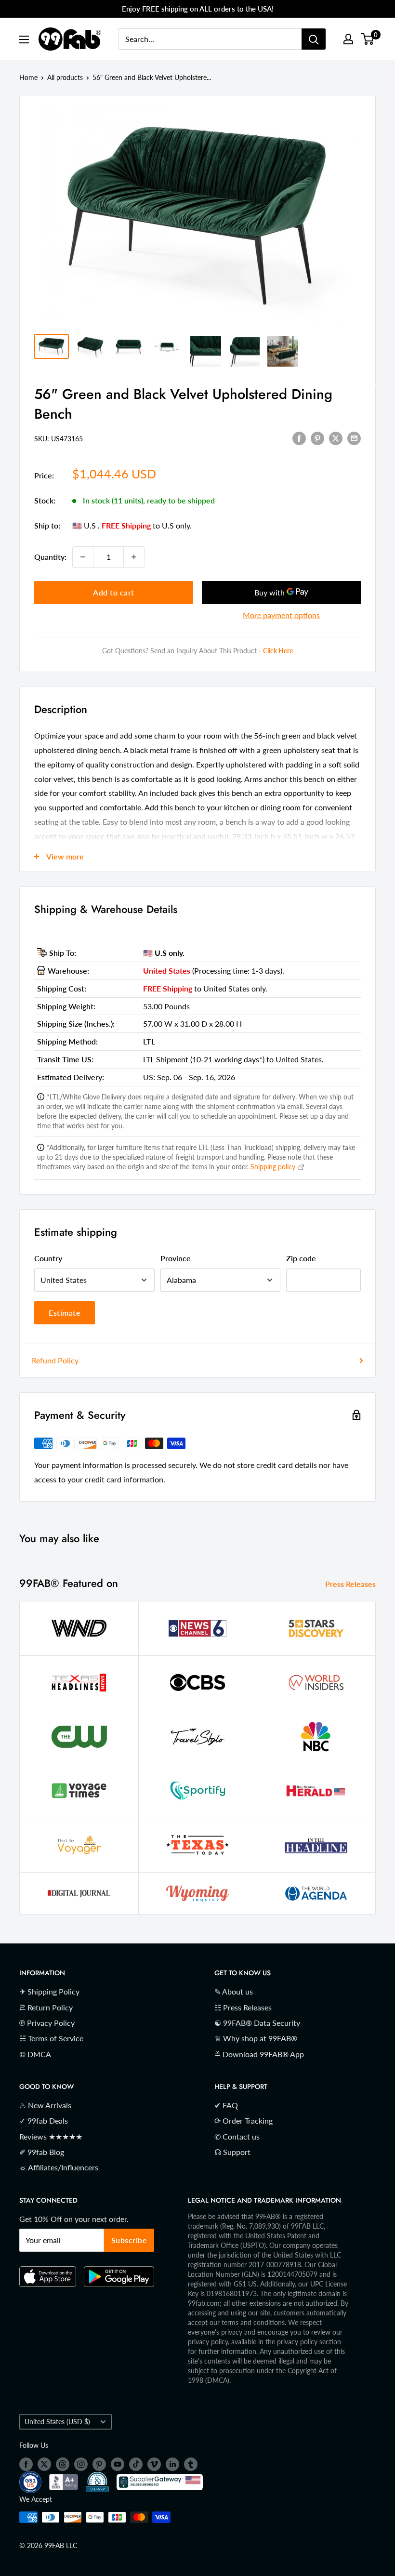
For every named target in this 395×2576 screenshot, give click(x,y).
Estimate (65, 1313)
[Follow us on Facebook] (26, 2464)
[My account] (348, 39)
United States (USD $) (57, 2422)
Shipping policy (274, 1167)
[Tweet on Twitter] (336, 438)
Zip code (301, 1258)
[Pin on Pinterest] (317, 438)
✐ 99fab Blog (42, 2152)
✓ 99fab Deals (44, 2120)
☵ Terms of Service (51, 2038)
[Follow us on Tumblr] (191, 2464)
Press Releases (351, 1584)
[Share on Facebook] (299, 438)
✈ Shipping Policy (49, 1991)
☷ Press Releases (243, 2007)
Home (28, 77)
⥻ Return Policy (46, 2007)
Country (48, 1258)
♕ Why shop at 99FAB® (256, 2038)
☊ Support (232, 2152)
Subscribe (129, 2240)
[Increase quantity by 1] (134, 557)
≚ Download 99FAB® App (259, 2054)
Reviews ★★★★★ (51, 2136)
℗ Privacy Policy (47, 2023)
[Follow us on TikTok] (136, 2464)
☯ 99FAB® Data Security (257, 2023)
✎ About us (234, 1991)
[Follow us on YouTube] (118, 2464)
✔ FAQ (226, 2105)
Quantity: (50, 557)
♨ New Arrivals (45, 2105)
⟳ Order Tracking (244, 2120)
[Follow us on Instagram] (81, 2464)
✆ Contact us (237, 2136)
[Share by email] (354, 438)
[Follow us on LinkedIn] (172, 2464)
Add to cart (114, 592)
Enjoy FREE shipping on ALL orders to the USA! (198, 9)
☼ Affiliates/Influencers (59, 2167)
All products (65, 77)
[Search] (314, 39)
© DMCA (35, 2054)
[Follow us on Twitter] (44, 2464)
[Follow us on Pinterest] (99, 2464)
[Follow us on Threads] (63, 2464)
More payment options (281, 615)
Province (176, 1258)
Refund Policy (55, 1360)
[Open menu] (24, 40)
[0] (368, 39)
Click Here (278, 651)
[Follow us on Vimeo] (154, 2464)
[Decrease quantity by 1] (83, 557)
